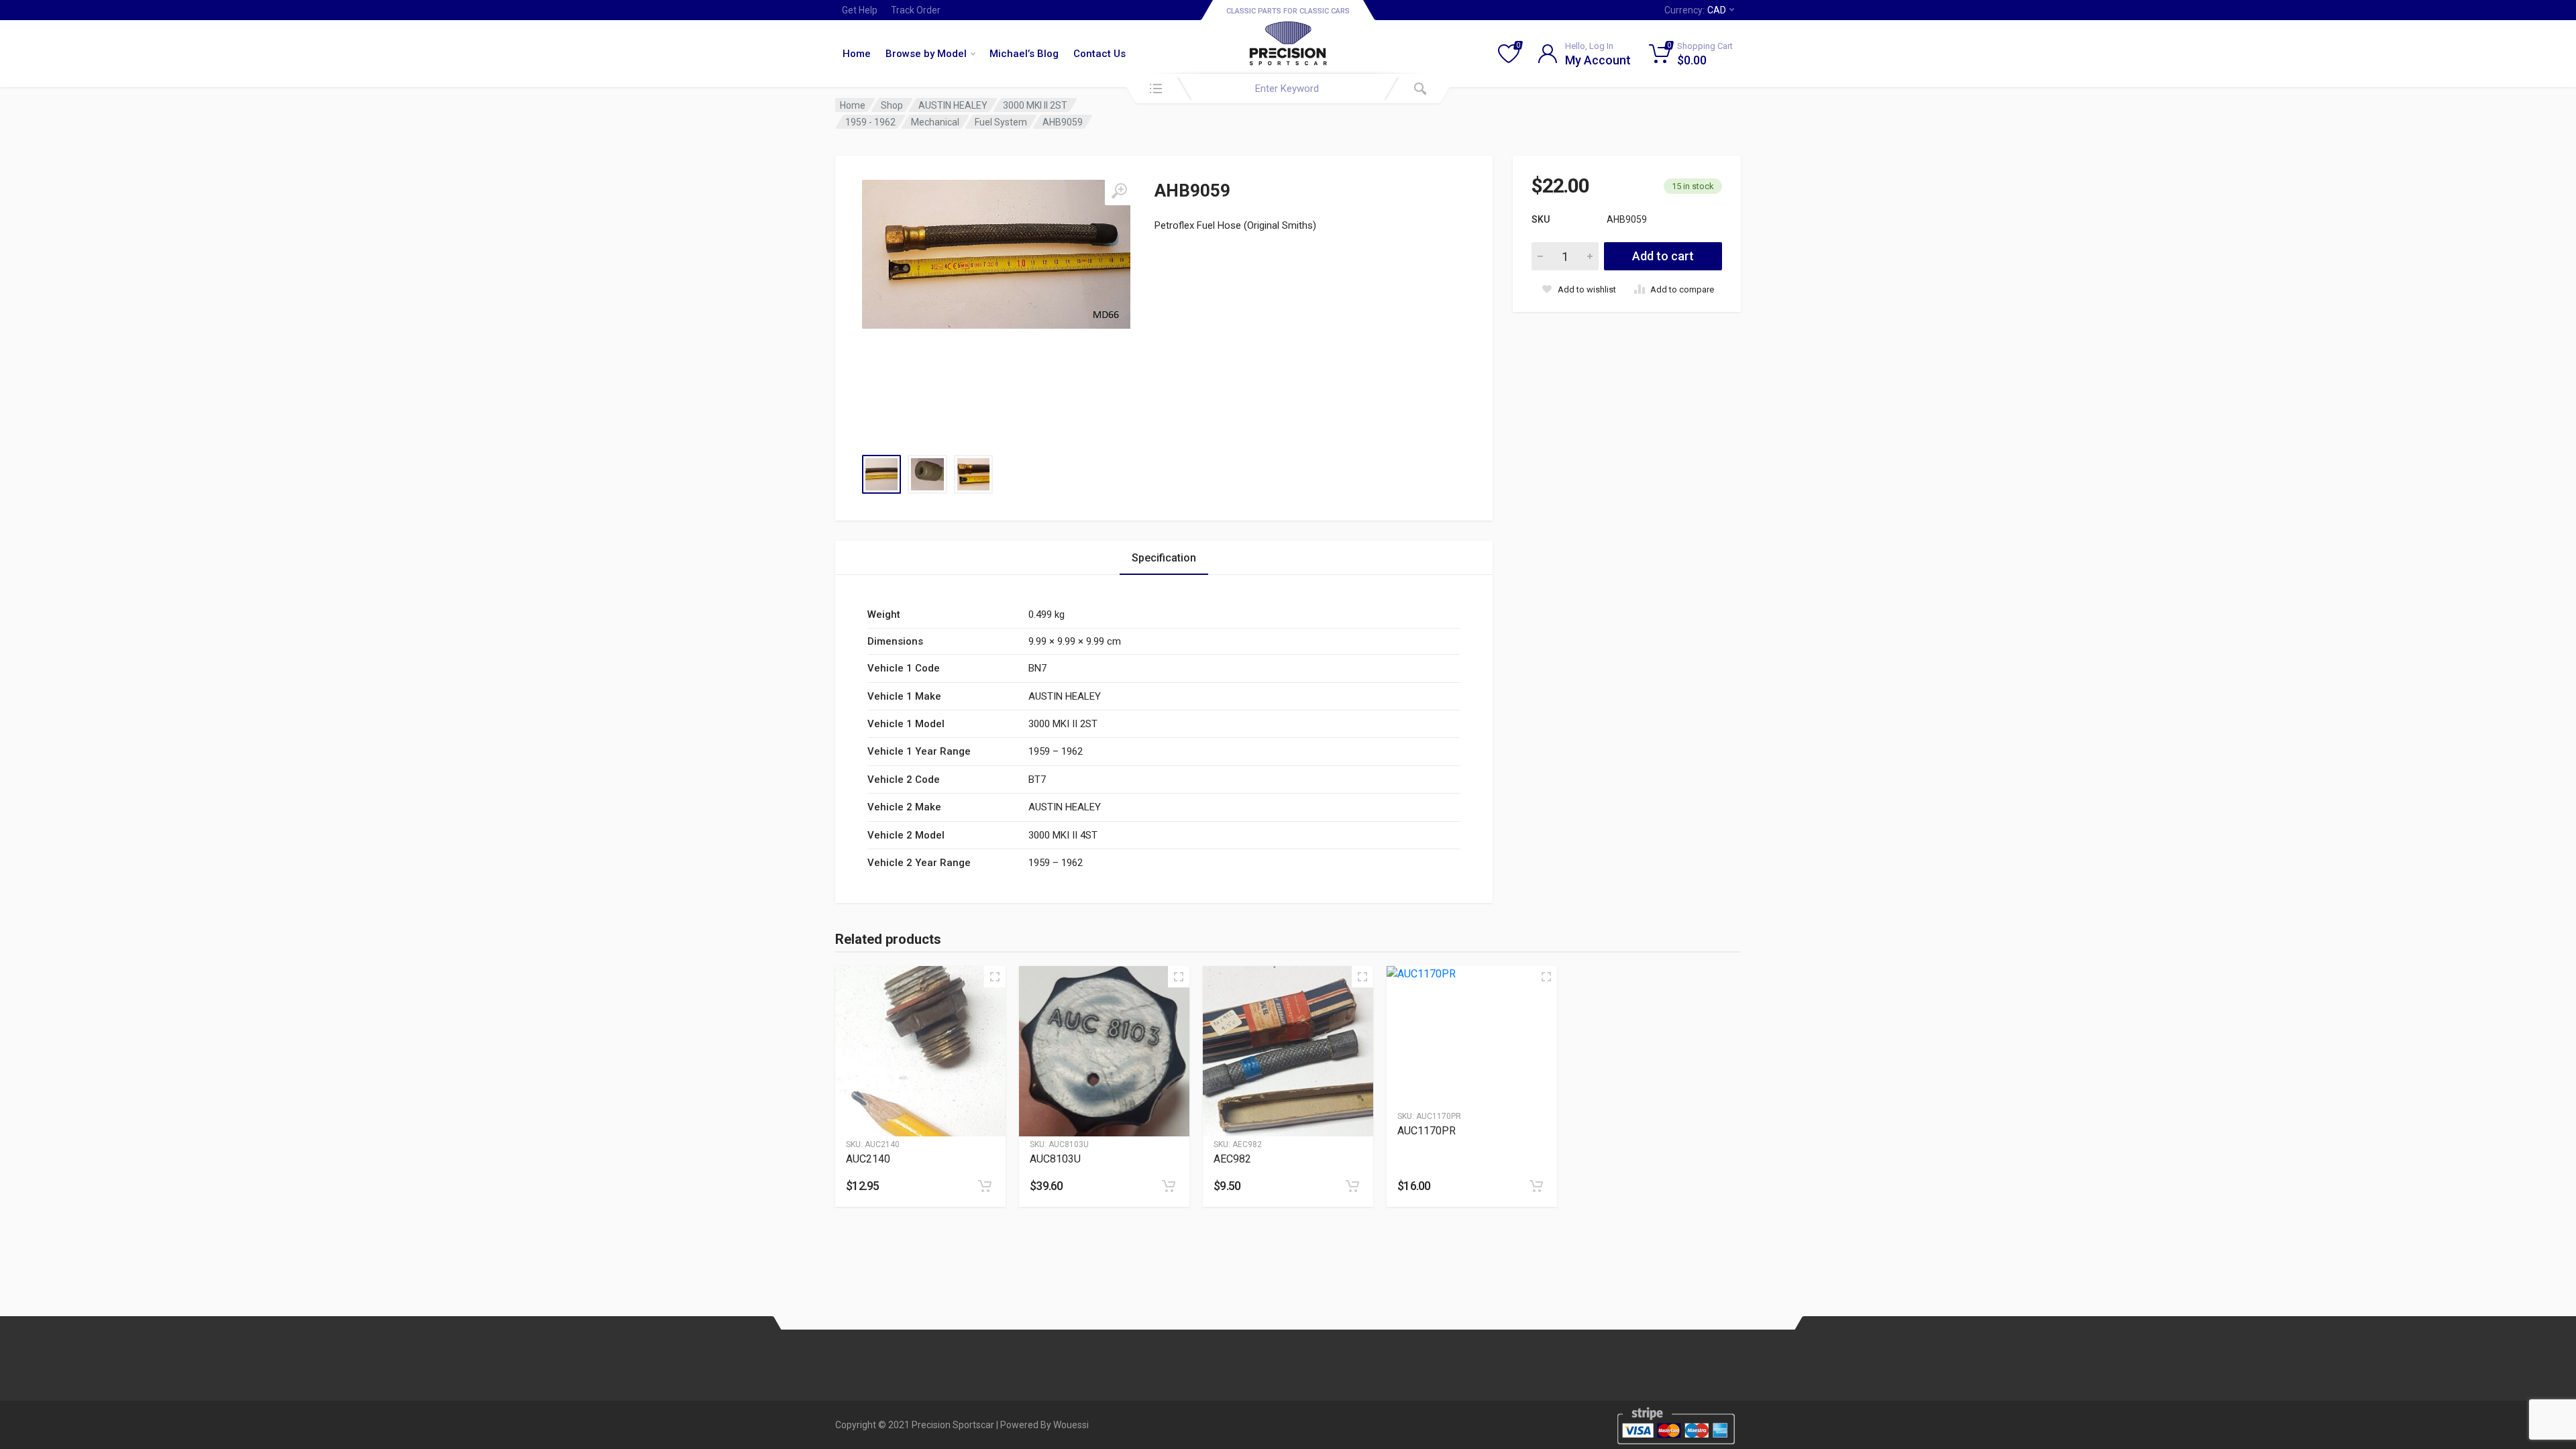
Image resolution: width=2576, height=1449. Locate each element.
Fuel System (1001, 122)
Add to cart (1663, 256)
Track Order (916, 10)
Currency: (1695, 10)
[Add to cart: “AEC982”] (1352, 1186)
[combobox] (1288, 89)
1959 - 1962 (870, 122)
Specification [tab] (1164, 558)
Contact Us (1099, 54)
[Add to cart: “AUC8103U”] (1169, 1186)
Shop (892, 105)
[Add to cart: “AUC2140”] (985, 1186)
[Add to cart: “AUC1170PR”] (1536, 1186)
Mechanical (935, 122)
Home (857, 54)
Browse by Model (926, 54)
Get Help (860, 10)
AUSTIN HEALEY (953, 105)
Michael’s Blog (1024, 54)
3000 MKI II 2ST (1035, 105)
